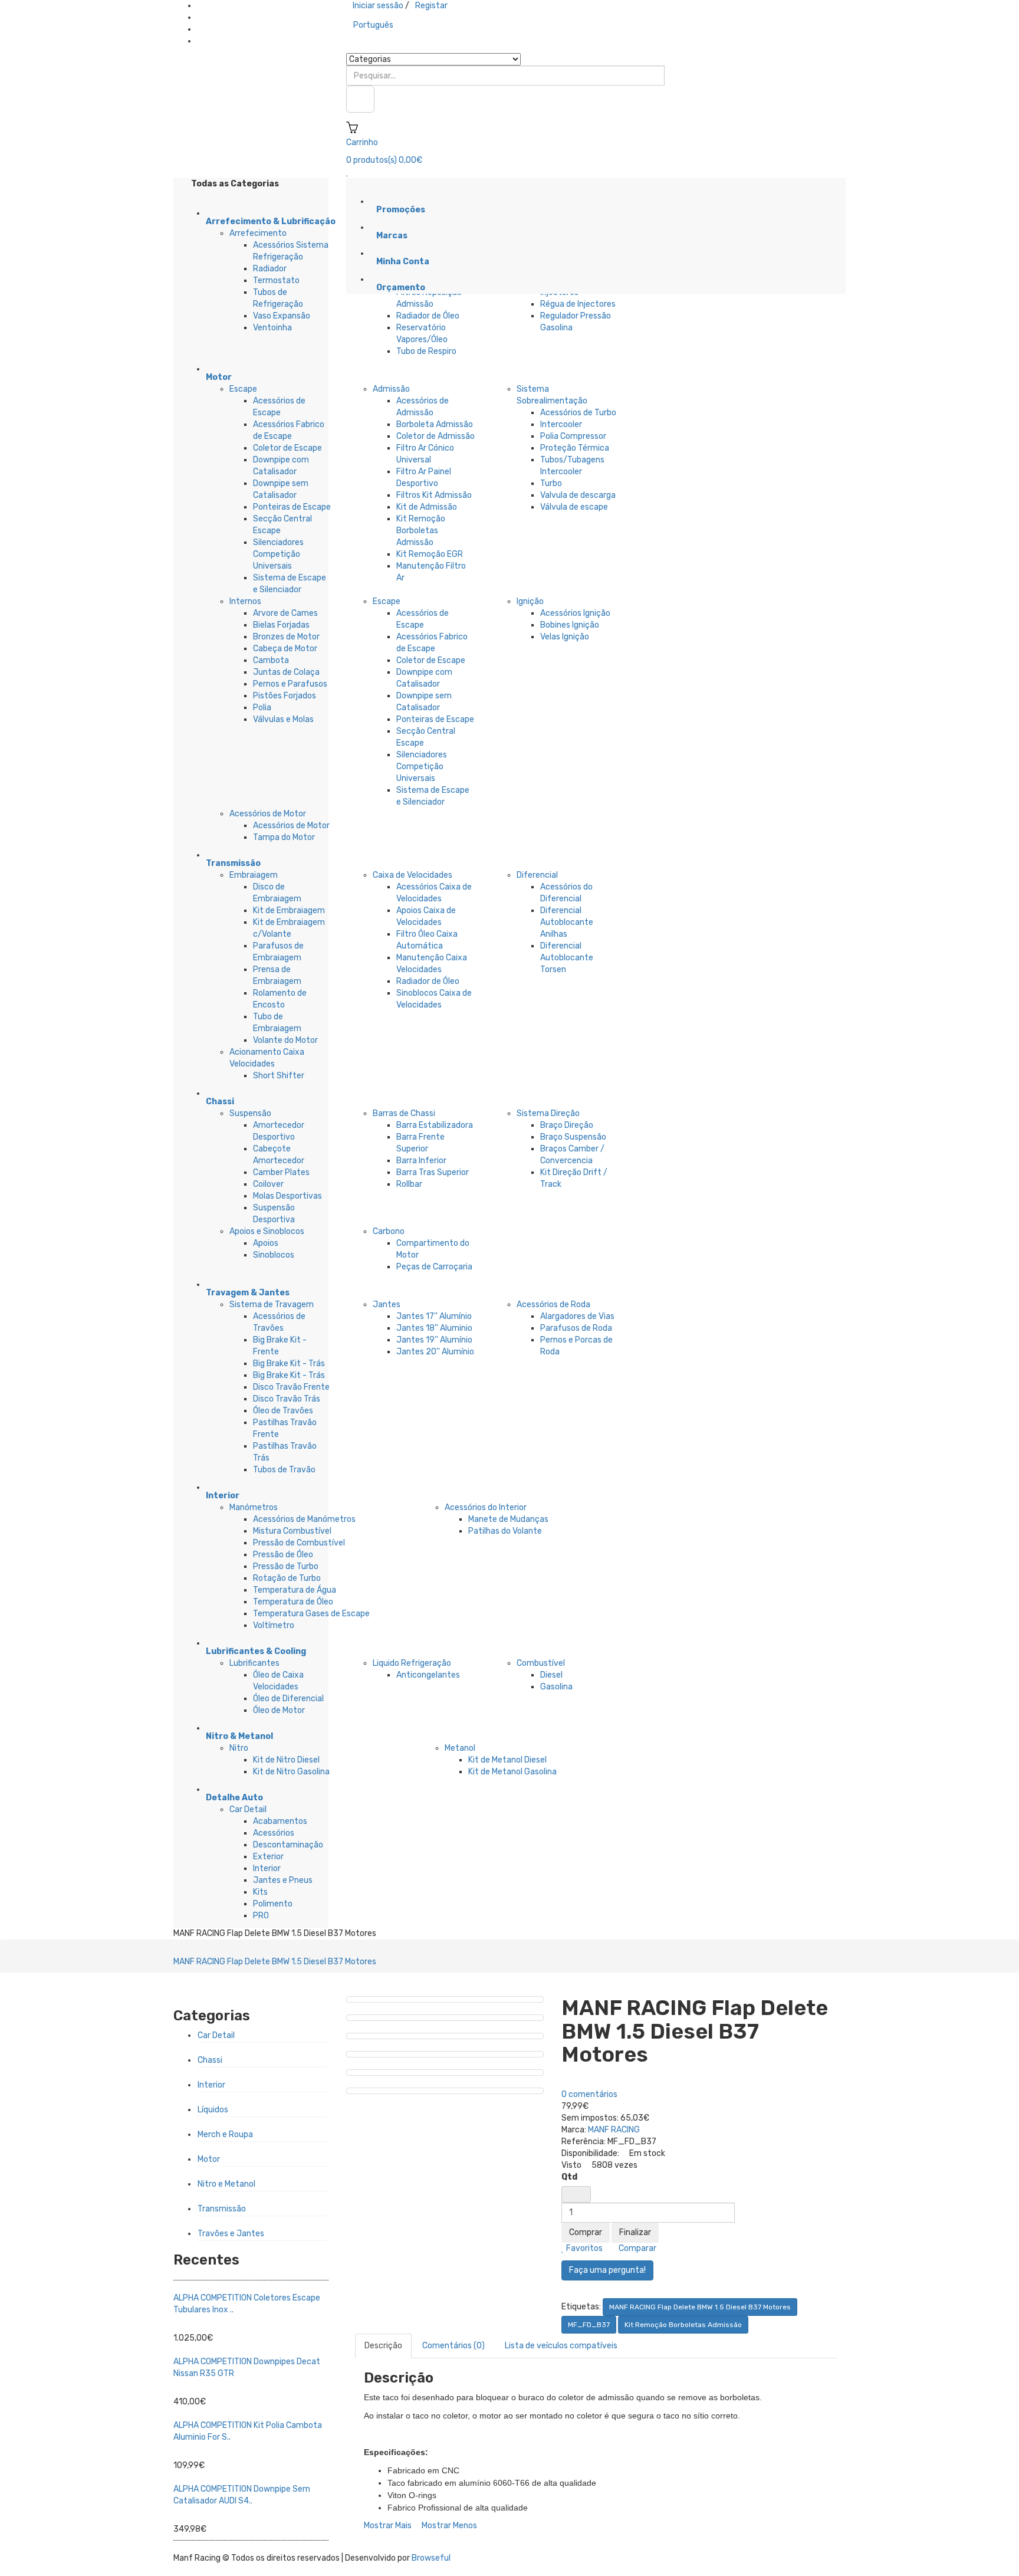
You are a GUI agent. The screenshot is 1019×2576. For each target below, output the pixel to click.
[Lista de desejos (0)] (348, 172)
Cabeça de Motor (285, 649)
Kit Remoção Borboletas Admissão (421, 531)
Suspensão (250, 1113)
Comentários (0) (453, 2346)
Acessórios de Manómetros (304, 1519)
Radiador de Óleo (428, 316)
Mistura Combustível (292, 1531)
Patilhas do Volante (505, 1531)
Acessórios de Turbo (578, 413)
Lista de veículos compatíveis (561, 2346)
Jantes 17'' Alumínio (434, 1316)
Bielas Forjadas (281, 625)
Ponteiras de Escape (292, 507)
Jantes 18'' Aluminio (434, 1328)
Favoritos (584, 2248)
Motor (209, 2159)
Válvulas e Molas (283, 719)
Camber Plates (281, 1172)
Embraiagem (254, 875)
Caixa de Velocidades (412, 875)
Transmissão (222, 2209)
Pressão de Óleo (283, 1555)
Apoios (266, 1243)
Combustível (541, 1663)
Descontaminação (288, 1845)
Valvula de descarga (578, 495)
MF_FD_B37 (589, 2325)
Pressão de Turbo (286, 1566)
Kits (260, 1892)
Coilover (268, 1184)
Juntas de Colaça (286, 672)
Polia (262, 708)
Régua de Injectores (578, 304)
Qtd (569, 2177)
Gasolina (556, 1687)
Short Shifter (279, 1076)
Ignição (530, 601)
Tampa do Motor (284, 837)
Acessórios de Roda (553, 1305)
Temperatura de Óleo (293, 1602)
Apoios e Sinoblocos (267, 1231)
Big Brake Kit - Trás (289, 1364)
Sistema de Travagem (272, 1305)
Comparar (637, 2248)
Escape (243, 389)
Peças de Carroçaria (434, 1267)
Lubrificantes (254, 1663)
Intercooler (561, 424)
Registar (431, 6)
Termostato (276, 280)
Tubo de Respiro (426, 351)
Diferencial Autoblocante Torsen (567, 958)
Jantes (387, 1305)
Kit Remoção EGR (430, 554)
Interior (267, 1868)
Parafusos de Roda (576, 1328)
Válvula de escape (574, 507)
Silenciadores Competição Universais (278, 554)
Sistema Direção (548, 1113)
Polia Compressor (573, 436)
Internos (245, 601)
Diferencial (537, 875)
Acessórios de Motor (268, 814)
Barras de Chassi (404, 1113)
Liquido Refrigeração (412, 1663)
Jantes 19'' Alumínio (434, 1340)
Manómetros (254, 1507)
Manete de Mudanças (508, 1519)
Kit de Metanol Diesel (507, 1760)
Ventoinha (272, 328)
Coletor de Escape (287, 448)
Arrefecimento (258, 233)
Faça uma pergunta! (607, 2270)
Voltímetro (274, 1625)
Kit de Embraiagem (289, 910)
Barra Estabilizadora (435, 1125)
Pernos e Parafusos (290, 684)
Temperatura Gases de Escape (311, 1614)
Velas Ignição (565, 637)
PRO (261, 1916)
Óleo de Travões (283, 1411)
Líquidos (213, 2110)
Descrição (383, 2346)
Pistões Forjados (285, 696)
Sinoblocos (274, 1255)
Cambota (271, 660)
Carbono (389, 1231)
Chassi (210, 2060)
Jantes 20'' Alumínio (435, 1352)
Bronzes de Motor (286, 637)
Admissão (391, 389)
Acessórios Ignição (575, 613)
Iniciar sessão (378, 6)
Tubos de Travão (284, 1470)
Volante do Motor (285, 1040)
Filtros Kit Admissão (434, 495)
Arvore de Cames (285, 613)
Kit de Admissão (427, 507)
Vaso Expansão (282, 316)
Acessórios (274, 1833)
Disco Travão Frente (291, 1387)
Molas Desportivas (287, 1196)
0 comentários (589, 2094)
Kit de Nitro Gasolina (291, 1772)
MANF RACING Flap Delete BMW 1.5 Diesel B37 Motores (275, 1962)
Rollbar (409, 1184)
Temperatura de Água (295, 1590)
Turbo (551, 483)
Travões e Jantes (231, 2234)
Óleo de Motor (279, 1710)
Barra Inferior (421, 1161)
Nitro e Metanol (226, 2184)
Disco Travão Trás (287, 1399)
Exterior (268, 1857)
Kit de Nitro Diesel (286, 1760)
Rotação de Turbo (287, 1578)
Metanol (460, 1748)
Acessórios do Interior (486, 1507)
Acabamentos (280, 1821)
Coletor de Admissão (435, 436)
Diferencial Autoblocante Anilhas (567, 922)
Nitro (239, 1748)
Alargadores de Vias (577, 1316)
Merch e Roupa (225, 2134)
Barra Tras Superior (433, 1172)
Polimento (273, 1904)
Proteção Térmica (575, 448)
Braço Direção (567, 1125)
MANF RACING (614, 2130)
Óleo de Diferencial (288, 1699)
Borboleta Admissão (435, 424)
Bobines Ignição (570, 625)
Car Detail (248, 1809)
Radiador (270, 269)
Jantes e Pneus (283, 1880)
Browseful (431, 2558)
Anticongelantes (428, 1675)
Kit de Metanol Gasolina (512, 1772)
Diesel (551, 1675)
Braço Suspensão (573, 1137)
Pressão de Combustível (299, 1543)
